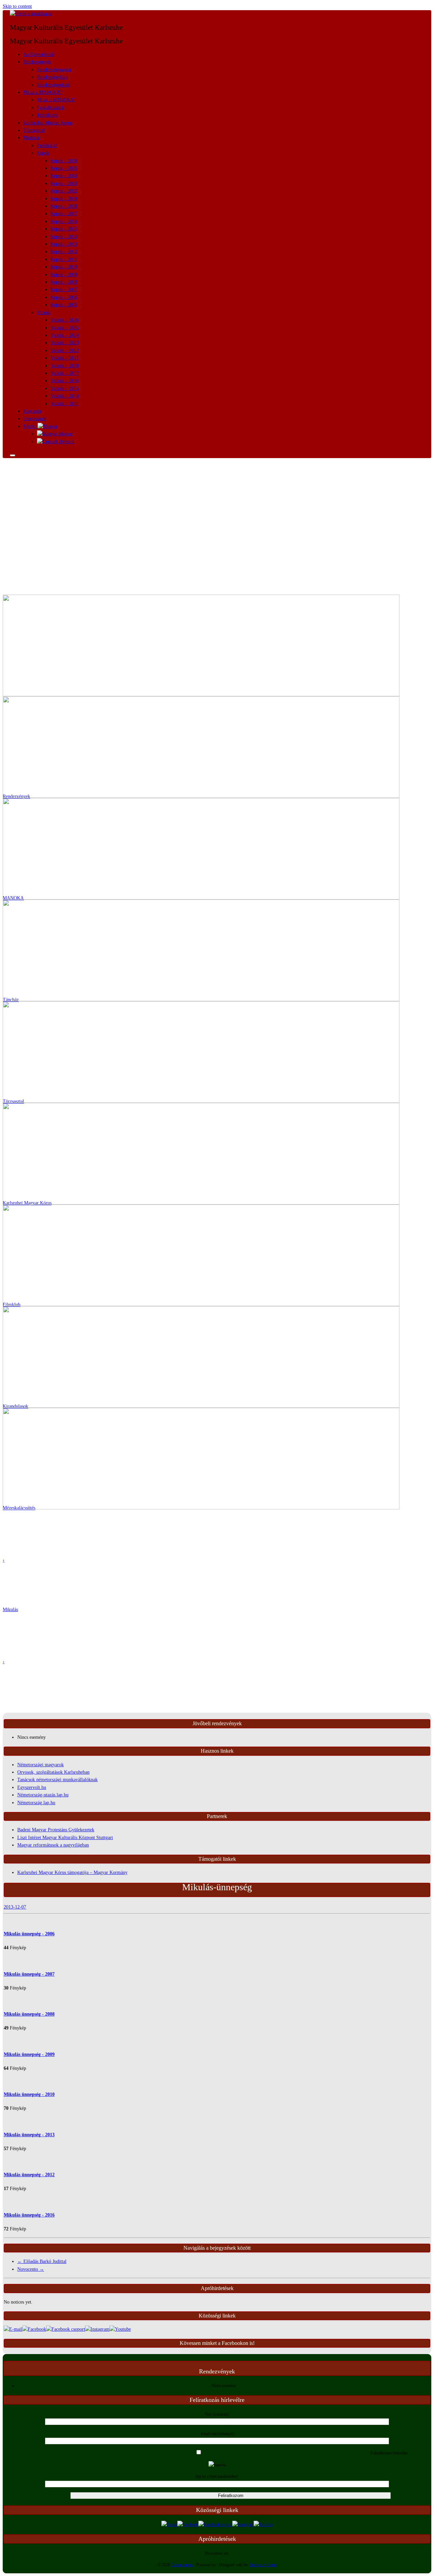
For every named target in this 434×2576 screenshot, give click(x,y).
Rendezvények (37, 62)
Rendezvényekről (53, 85)
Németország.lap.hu (36, 1803)
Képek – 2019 (64, 199)
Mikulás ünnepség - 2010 (29, 2094)
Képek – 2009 (64, 275)
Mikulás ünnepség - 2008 (29, 2014)
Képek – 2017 (64, 214)
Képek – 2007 (64, 290)
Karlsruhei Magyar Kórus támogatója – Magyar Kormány (72, 1872)
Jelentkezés (47, 115)
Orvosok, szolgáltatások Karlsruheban (53, 1772)
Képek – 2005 (64, 305)
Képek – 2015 (64, 229)
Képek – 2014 (64, 237)
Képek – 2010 (64, 267)
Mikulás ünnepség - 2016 (29, 2215)
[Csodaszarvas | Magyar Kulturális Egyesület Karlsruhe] (31, 14)
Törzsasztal (34, 130)
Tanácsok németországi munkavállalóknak (57, 1780)
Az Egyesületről (39, 54)
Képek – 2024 (64, 176)
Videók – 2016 (65, 381)
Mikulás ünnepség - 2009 (29, 2054)
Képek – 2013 (64, 244)
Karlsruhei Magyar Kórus (48, 123)
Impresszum (35, 419)
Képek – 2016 (64, 221)
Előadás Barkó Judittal (42, 2261)
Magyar (65, 434)
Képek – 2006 (64, 297)
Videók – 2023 (65, 343)
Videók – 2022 (65, 351)
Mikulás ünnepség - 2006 (29, 1934)
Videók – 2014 (65, 396)
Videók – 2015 (65, 388)
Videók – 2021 (65, 358)
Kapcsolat (33, 411)
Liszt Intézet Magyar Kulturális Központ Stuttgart (65, 1838)
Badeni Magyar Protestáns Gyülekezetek (56, 1830)
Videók (44, 313)
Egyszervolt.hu (32, 1787)
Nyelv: (31, 426)
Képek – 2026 (64, 161)
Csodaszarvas (182, 2565)
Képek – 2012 (64, 252)
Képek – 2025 (64, 168)
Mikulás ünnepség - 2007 (29, 1974)
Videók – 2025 (65, 328)
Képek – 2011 (64, 259)
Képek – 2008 (64, 282)
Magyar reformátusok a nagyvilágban (53, 1845)
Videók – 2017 (65, 373)
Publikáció (47, 146)
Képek (43, 153)
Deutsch (66, 442)
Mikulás (10, 1610)
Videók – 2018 (65, 366)
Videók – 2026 (65, 320)
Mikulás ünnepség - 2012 (29, 2175)
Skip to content (17, 6)
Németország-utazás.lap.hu (43, 1795)
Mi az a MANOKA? (43, 92)
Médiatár (32, 138)
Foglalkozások (51, 108)
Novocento (31, 2269)
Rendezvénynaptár (54, 70)
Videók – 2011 (64, 404)
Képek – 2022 (64, 191)
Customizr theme (263, 2565)
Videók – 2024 (65, 335)
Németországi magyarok (41, 1765)
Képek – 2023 (64, 183)
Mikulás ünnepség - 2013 (29, 2135)
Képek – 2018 (64, 206)
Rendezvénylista (52, 77)
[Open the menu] (13, 455)
